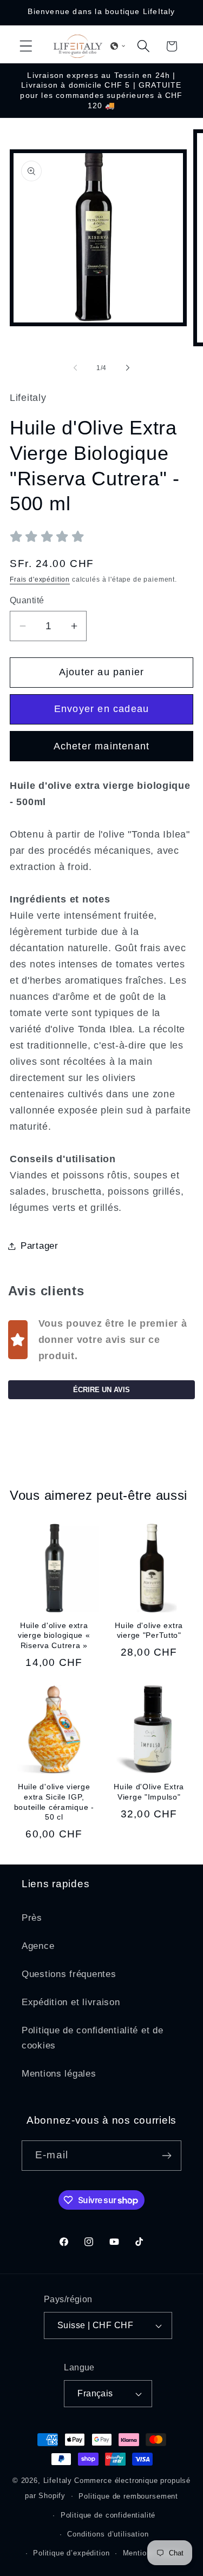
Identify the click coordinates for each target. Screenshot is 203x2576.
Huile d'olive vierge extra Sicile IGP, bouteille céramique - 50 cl (54, 1802)
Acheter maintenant (102, 746)
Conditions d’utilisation (108, 2534)
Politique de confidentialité (108, 2515)
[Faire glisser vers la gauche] (75, 368)
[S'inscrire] (166, 2156)
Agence (38, 1946)
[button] (26, 46)
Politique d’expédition (71, 2553)
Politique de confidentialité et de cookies (92, 2038)
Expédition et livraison (71, 2002)
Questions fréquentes (69, 1974)
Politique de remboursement (128, 2496)
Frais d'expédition (40, 579)
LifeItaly (58, 2481)
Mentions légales (59, 2074)
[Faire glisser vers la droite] (128, 368)
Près (32, 1918)
